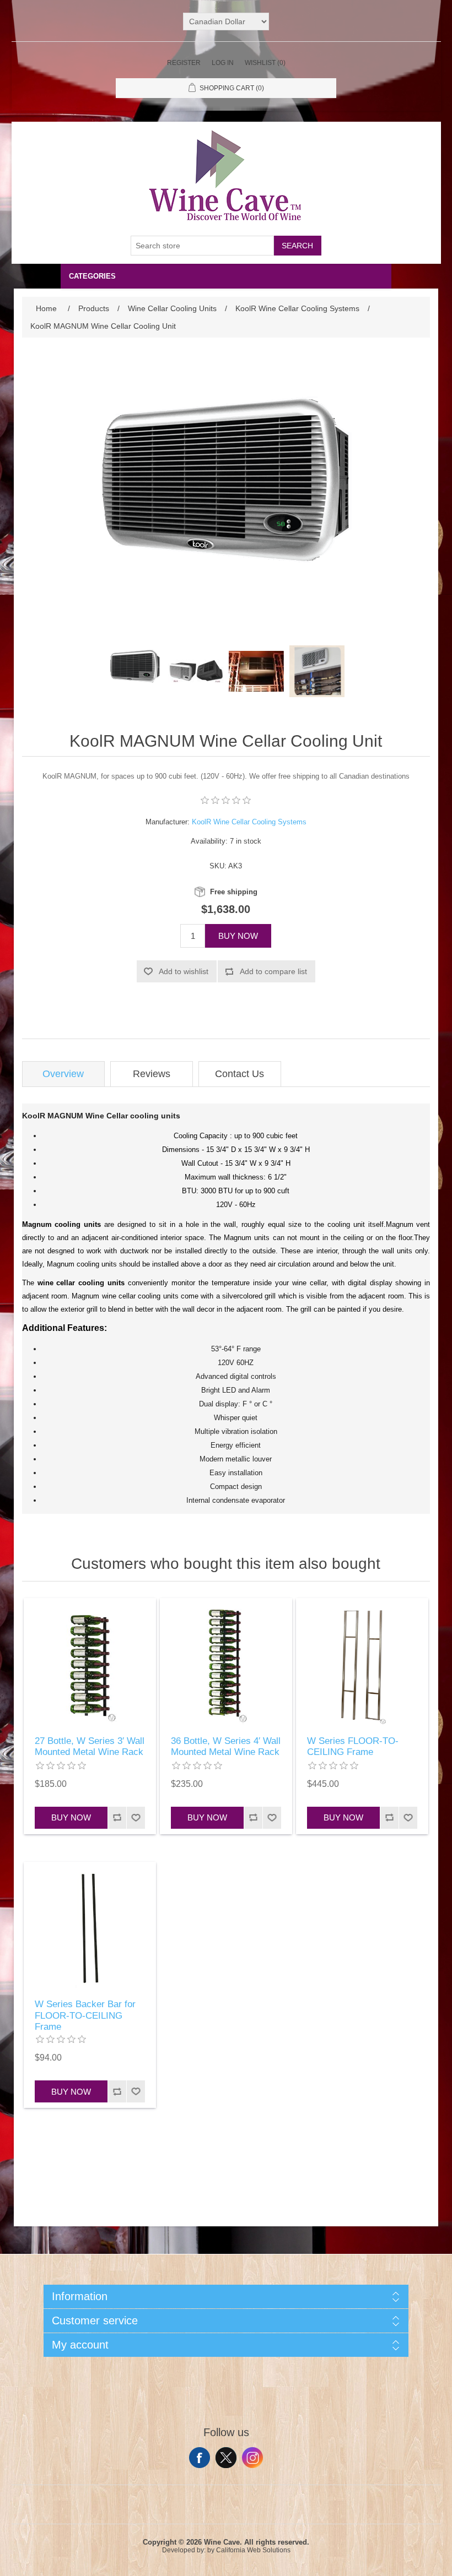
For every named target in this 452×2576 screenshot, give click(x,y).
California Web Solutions (253, 2550)
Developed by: (184, 2550)
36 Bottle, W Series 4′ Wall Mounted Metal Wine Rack (226, 1746)
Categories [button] (92, 276)
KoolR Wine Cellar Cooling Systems (249, 822)
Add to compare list (273, 971)
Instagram (252, 2458)
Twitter (226, 2458)
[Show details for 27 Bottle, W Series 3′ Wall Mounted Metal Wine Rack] (90, 1664)
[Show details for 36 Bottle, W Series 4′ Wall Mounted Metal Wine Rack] (226, 1664)
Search (297, 246)
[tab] (63, 1074)
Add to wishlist (184, 971)
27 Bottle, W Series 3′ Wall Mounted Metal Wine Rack (90, 1746)
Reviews (152, 1074)
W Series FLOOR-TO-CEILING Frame (353, 1746)
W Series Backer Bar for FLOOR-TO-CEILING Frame (85, 2015)
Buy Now (238, 936)
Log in (223, 63)
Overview (63, 1074)
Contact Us (240, 1074)
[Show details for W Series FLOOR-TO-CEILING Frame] (362, 1664)
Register (184, 63)
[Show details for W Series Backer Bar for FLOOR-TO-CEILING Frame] (90, 1928)
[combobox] (202, 246)
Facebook (200, 2458)
